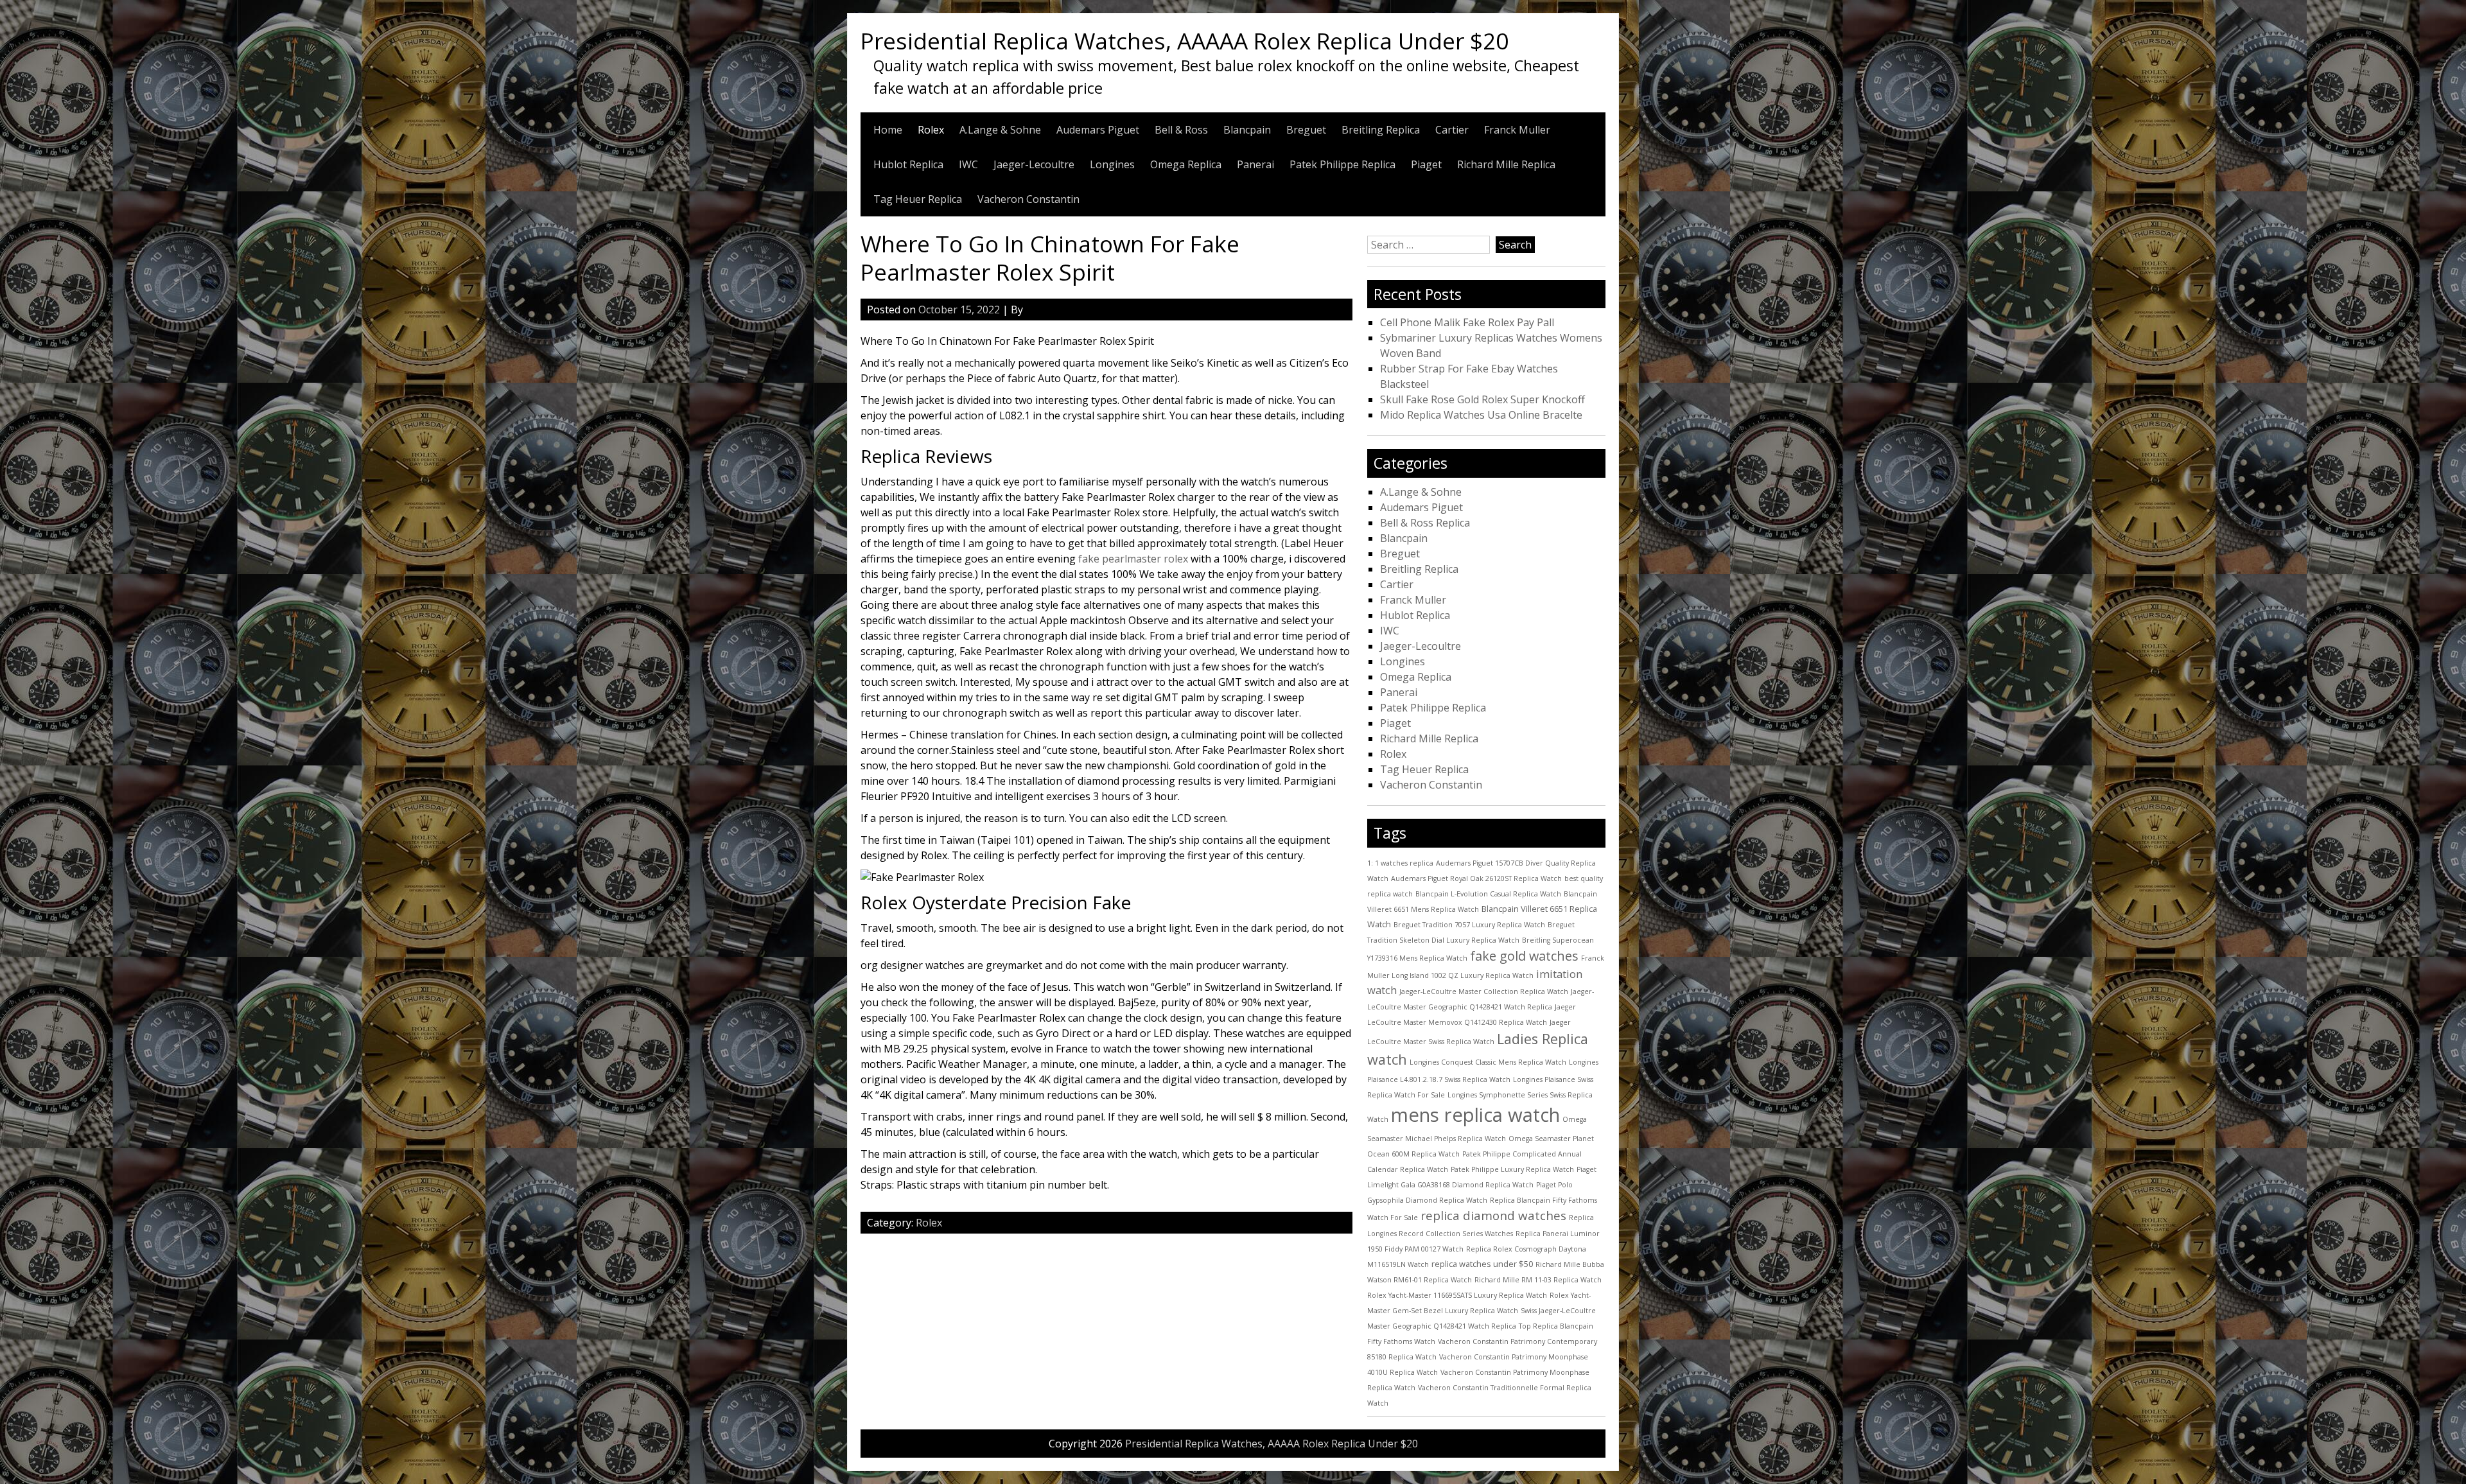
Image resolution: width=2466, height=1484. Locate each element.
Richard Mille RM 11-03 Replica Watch (1538, 1280)
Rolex (931, 130)
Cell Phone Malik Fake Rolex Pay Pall (1467, 322)
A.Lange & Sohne (1000, 130)
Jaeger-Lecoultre (1034, 164)
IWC (968, 164)
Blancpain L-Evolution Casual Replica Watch (1488, 894)
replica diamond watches (1493, 1216)
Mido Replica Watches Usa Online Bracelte (1481, 415)
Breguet (1306, 130)
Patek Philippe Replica (1342, 164)
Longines (1112, 164)
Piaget (1426, 164)
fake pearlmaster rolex (1133, 559)
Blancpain (1247, 130)
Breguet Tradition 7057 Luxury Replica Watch (1469, 925)
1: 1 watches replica (1400, 863)
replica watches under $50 (1482, 1264)
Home (888, 130)
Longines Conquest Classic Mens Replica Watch (1488, 1062)
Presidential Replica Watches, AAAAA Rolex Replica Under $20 (1185, 40)
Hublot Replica (908, 164)
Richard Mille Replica (1506, 164)
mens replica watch (1475, 1115)
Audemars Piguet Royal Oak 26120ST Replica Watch (1476, 878)
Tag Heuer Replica (918, 199)
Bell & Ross (1181, 130)
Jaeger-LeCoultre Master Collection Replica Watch (1484, 991)
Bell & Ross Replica (1425, 523)
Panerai (1255, 164)
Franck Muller (1517, 130)
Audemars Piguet (1098, 130)
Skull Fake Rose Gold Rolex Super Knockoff (1482, 399)
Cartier (1452, 130)
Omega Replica (1186, 164)
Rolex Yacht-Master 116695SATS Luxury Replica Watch (1457, 1295)
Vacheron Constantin (1028, 199)
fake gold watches (1524, 956)
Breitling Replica (1381, 130)
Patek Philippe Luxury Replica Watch (1512, 1169)
